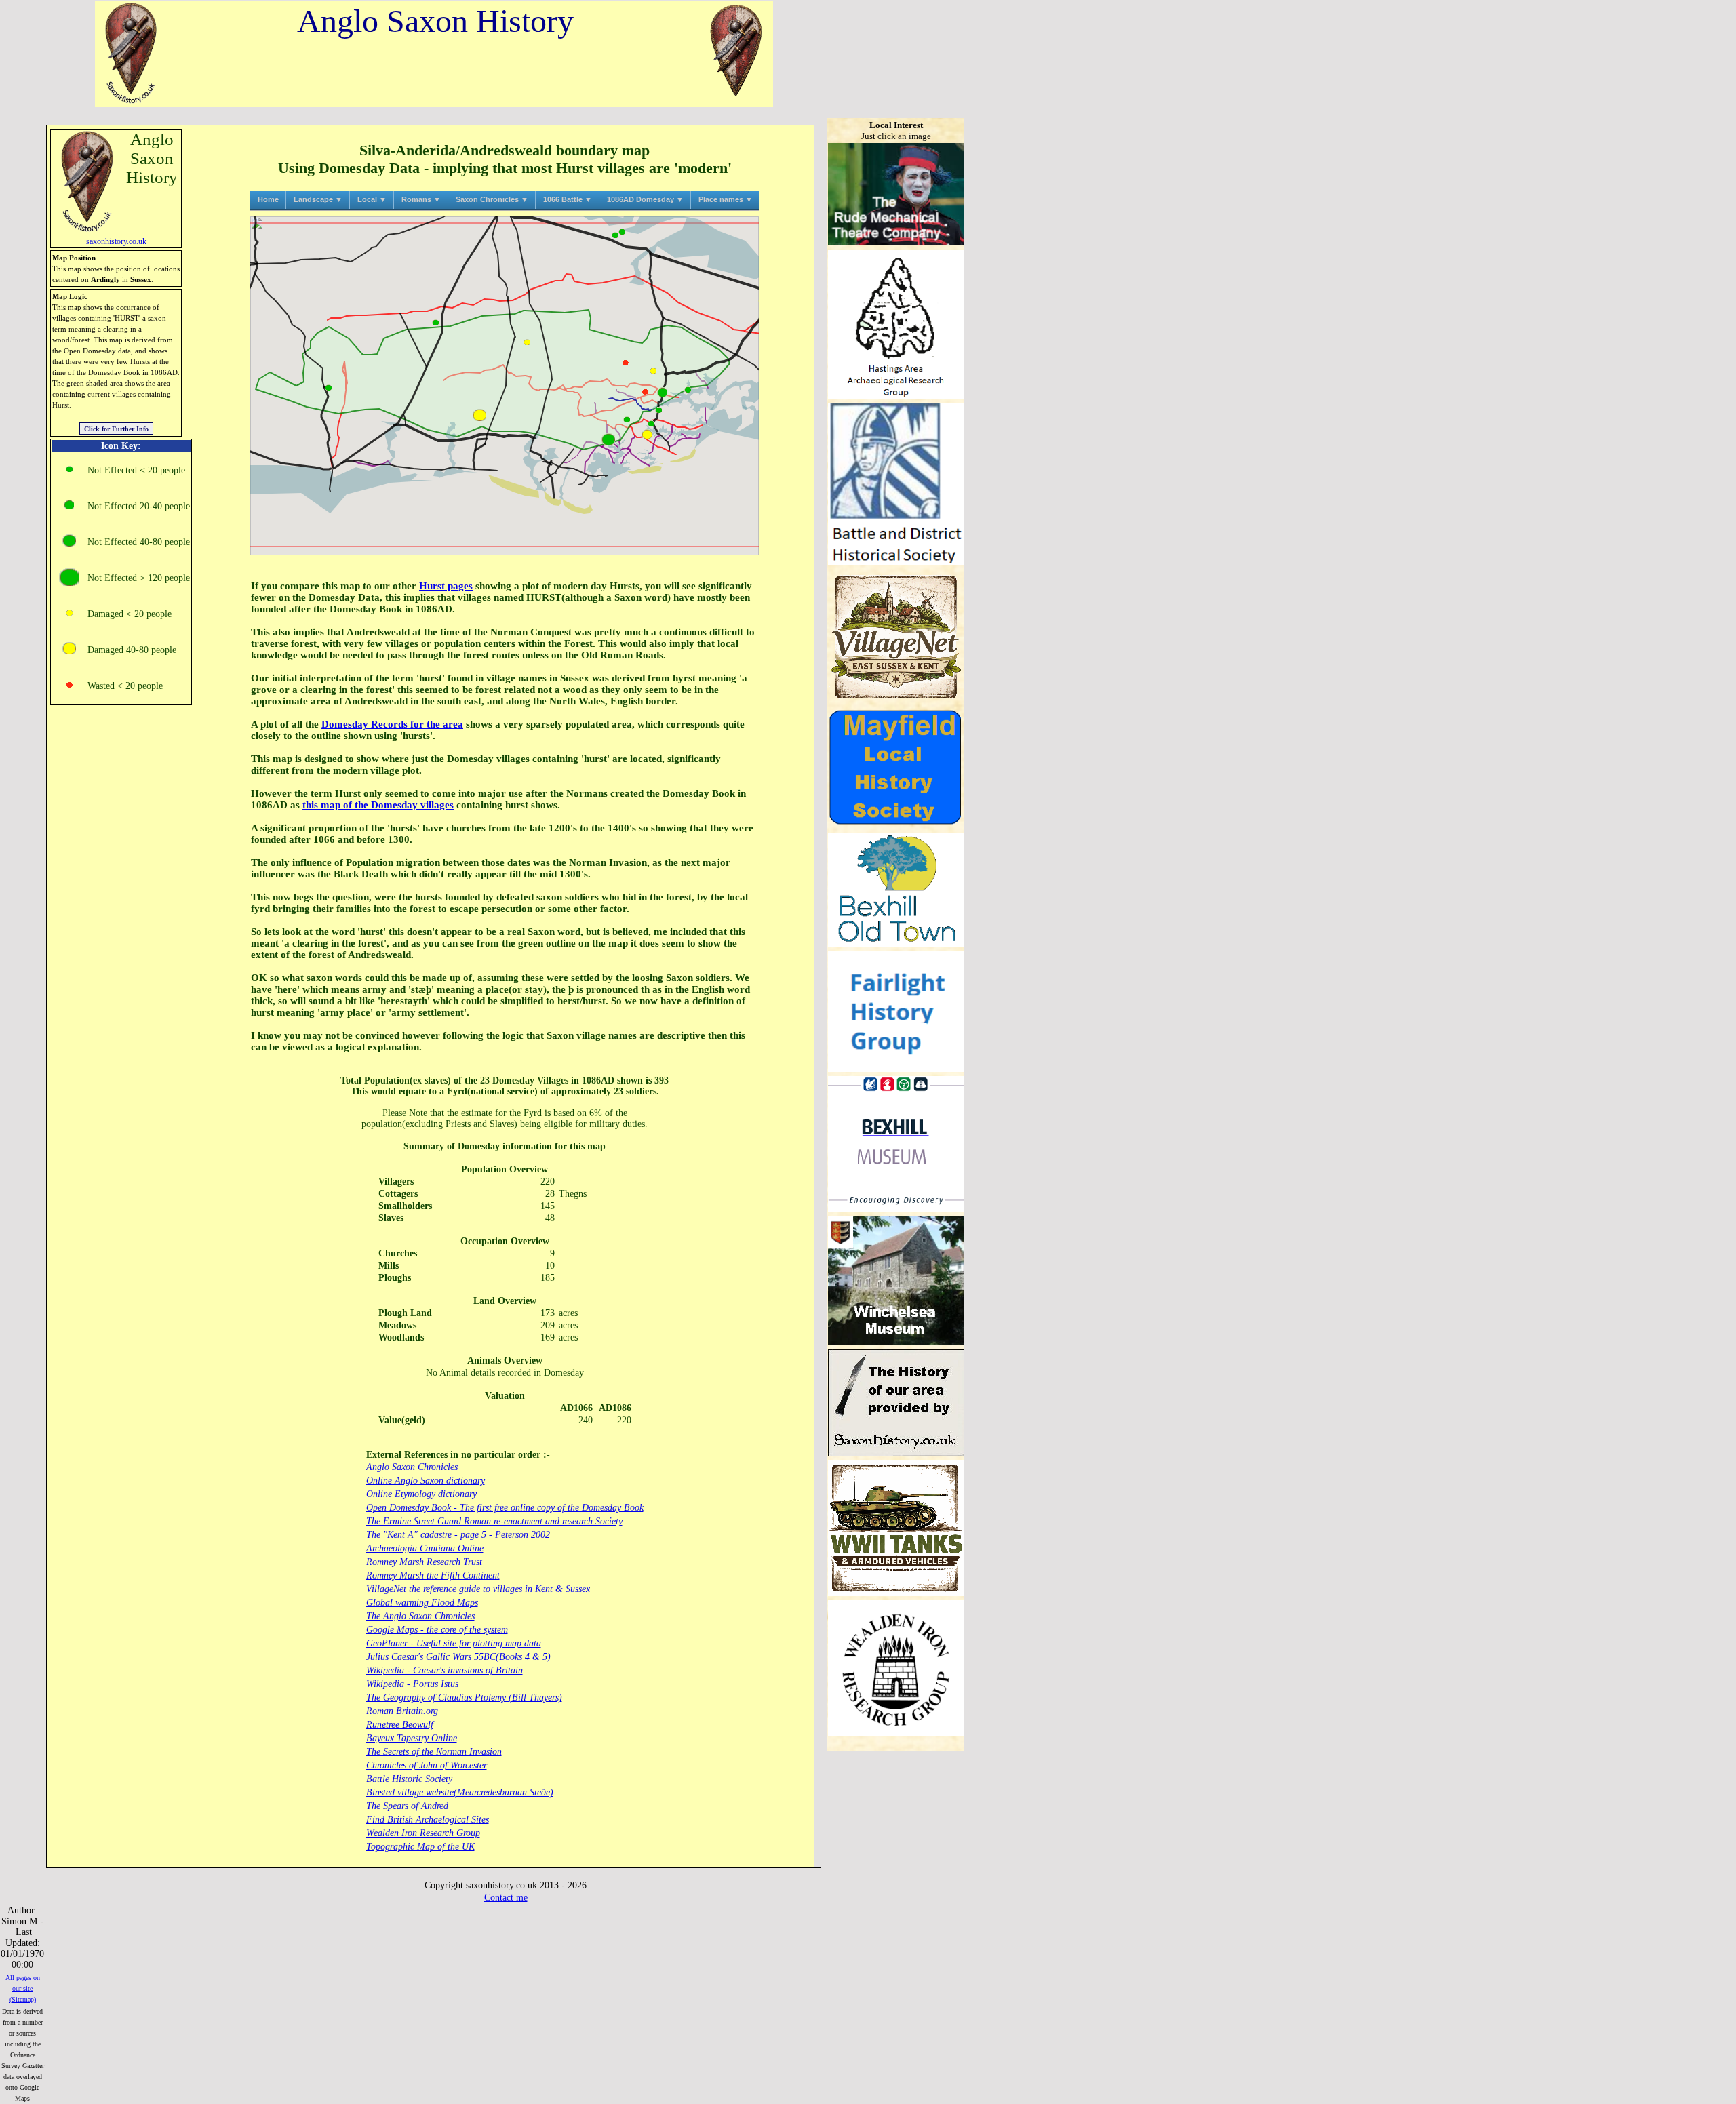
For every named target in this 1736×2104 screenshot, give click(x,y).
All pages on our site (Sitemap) (23, 1988)
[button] (527, 342)
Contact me (506, 1898)
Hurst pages (446, 586)
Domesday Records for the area (392, 724)
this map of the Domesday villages (378, 805)
